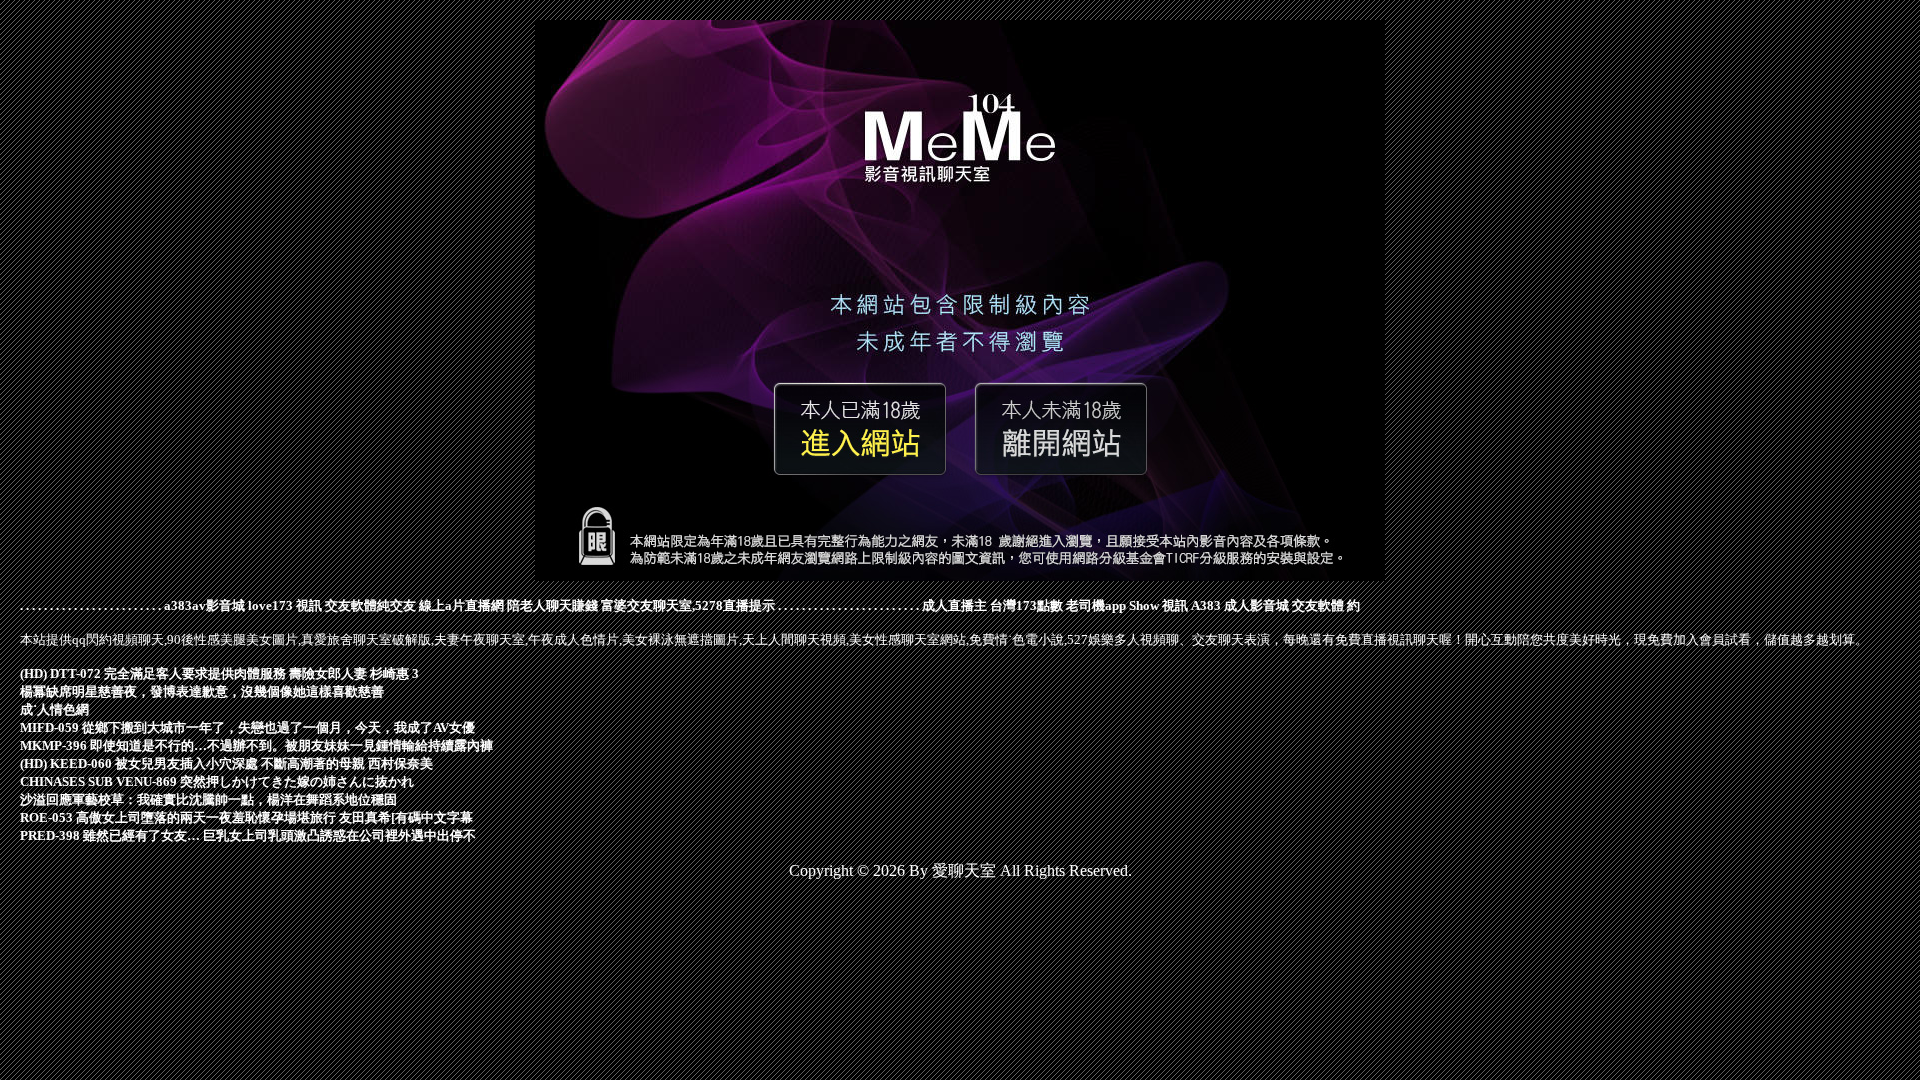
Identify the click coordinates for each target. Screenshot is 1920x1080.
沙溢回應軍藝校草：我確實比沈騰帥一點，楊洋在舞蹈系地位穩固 (208, 799)
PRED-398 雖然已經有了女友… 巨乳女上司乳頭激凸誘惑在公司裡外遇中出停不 (248, 835)
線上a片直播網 (461, 605)
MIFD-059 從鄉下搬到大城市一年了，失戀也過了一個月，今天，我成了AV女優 (247, 727)
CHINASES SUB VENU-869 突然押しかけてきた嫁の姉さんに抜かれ (217, 781)
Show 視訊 (1158, 605)
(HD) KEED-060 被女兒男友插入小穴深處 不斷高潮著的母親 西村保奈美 (226, 763)
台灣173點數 (1026, 605)
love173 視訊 (285, 605)
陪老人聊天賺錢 (552, 605)
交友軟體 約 (1326, 605)
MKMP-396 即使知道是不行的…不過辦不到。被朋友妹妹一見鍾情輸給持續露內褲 (256, 745)
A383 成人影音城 (1240, 605)
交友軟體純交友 (370, 605)
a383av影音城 (204, 605)
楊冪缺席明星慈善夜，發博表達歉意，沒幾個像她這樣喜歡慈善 (202, 691)
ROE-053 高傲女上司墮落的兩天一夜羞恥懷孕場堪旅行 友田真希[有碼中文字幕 (246, 817)
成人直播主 (954, 605)
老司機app (1096, 605)
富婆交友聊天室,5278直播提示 (688, 605)
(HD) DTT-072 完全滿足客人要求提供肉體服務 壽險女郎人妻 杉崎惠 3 (219, 673)
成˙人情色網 (54, 709)
